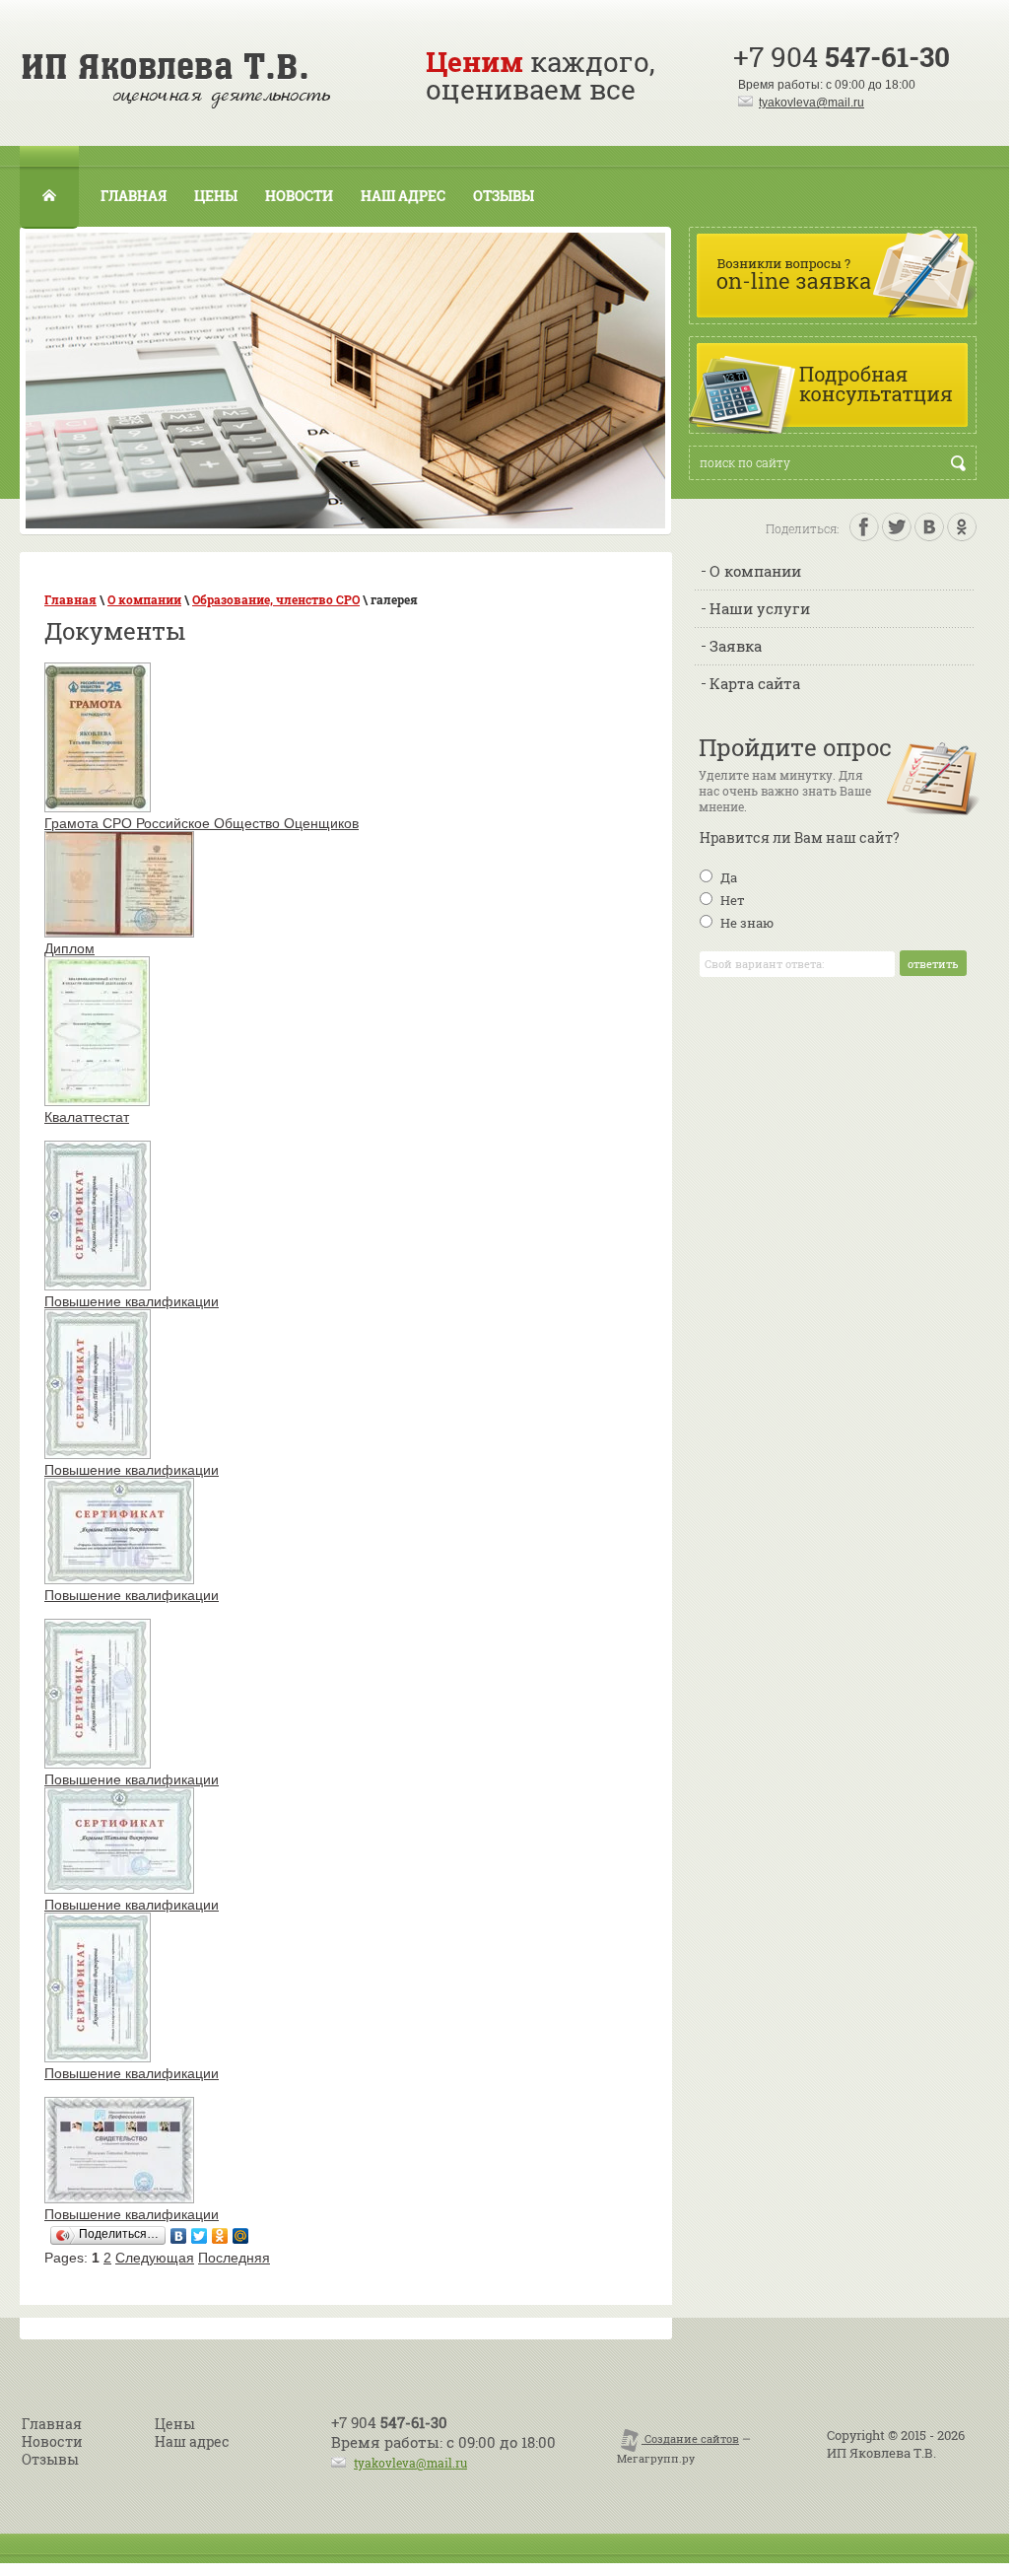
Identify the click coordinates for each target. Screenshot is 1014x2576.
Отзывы (504, 196)
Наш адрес (403, 196)
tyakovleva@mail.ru (811, 103)
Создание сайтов (690, 2438)
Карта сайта (755, 683)
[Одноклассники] (220, 2236)
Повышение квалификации (132, 1301)
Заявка (736, 646)
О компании (755, 571)
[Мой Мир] (241, 2236)
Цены (216, 196)
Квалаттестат (87, 1117)
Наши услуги (760, 608)
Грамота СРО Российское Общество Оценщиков (202, 823)
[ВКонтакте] (179, 2236)
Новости (299, 196)
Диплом (69, 948)
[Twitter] (200, 2236)
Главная (134, 196)
